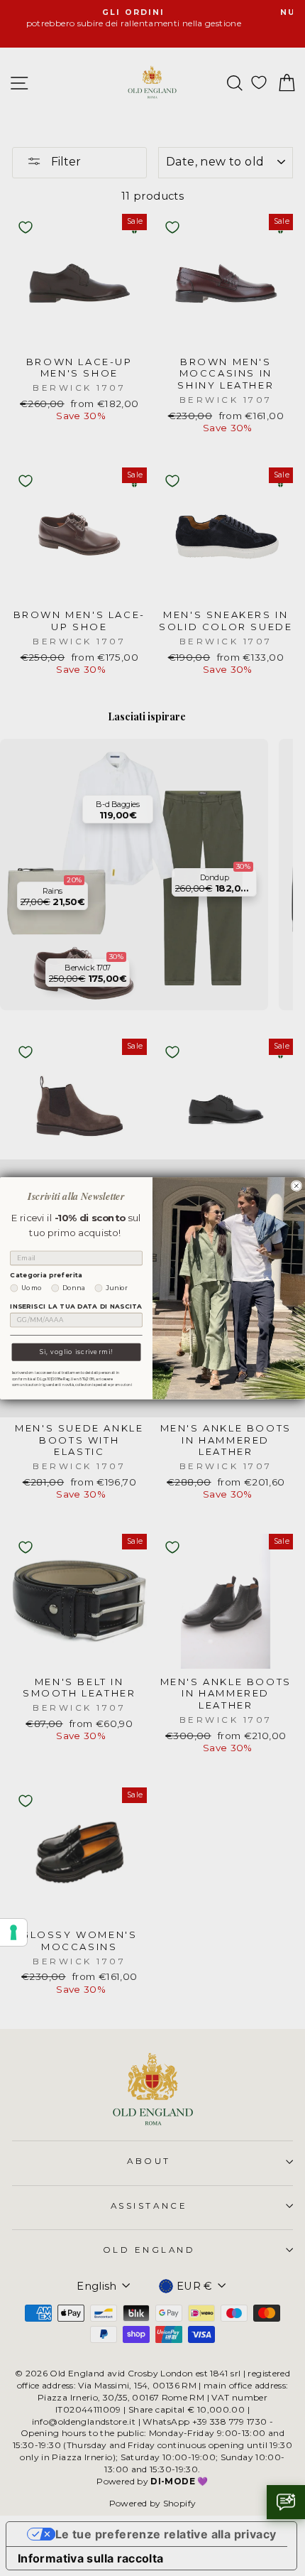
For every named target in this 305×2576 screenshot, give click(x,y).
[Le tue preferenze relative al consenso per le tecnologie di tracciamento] (13, 1932)
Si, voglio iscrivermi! (76, 1351)
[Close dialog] (296, 1185)
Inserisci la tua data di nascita (76, 1306)
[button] (286, 2502)
